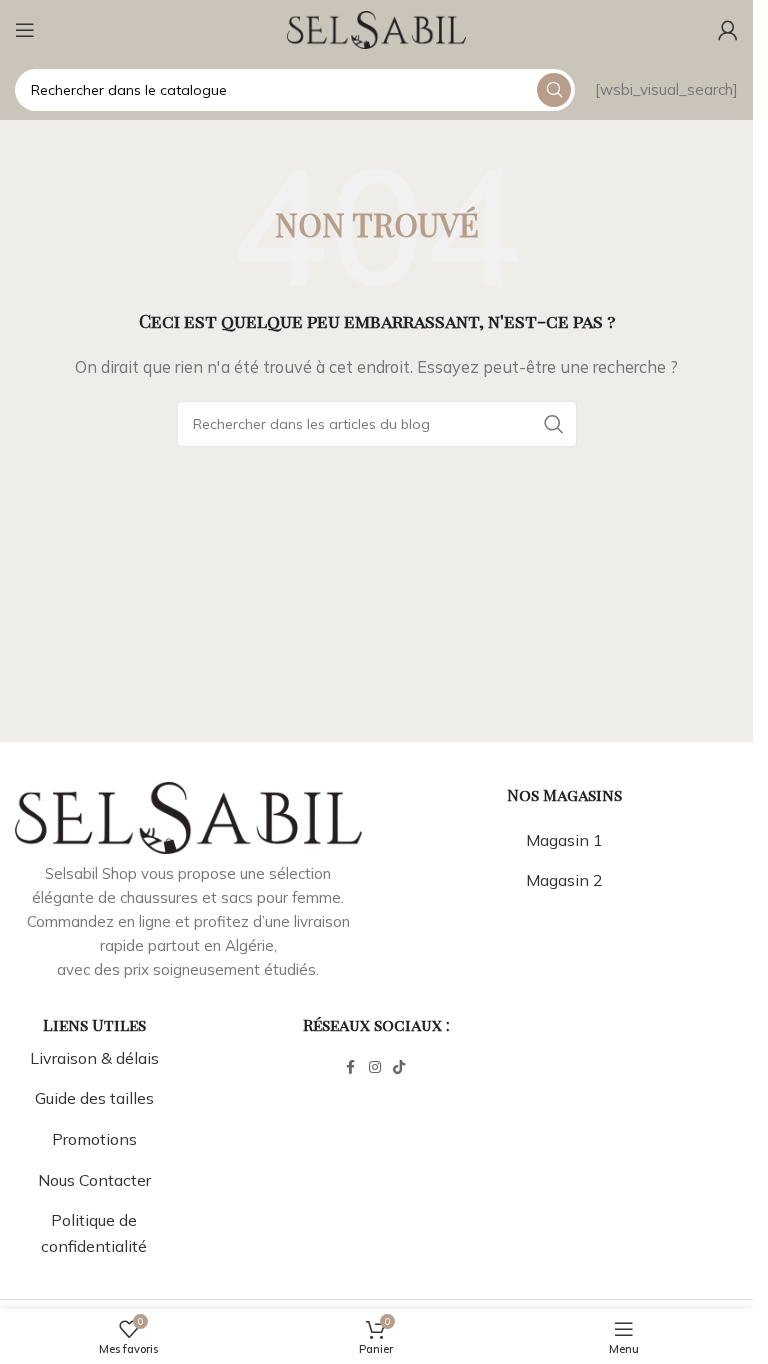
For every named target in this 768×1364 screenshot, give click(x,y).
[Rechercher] (554, 90)
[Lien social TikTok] (399, 1067)
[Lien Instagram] (375, 1067)
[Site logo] (377, 28)
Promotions (94, 1139)
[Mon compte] (728, 30)
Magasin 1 (564, 840)
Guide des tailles (94, 1098)
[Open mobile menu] (25, 30)
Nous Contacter (94, 1180)
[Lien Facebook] (351, 1067)
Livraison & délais (94, 1058)
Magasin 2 (564, 880)
